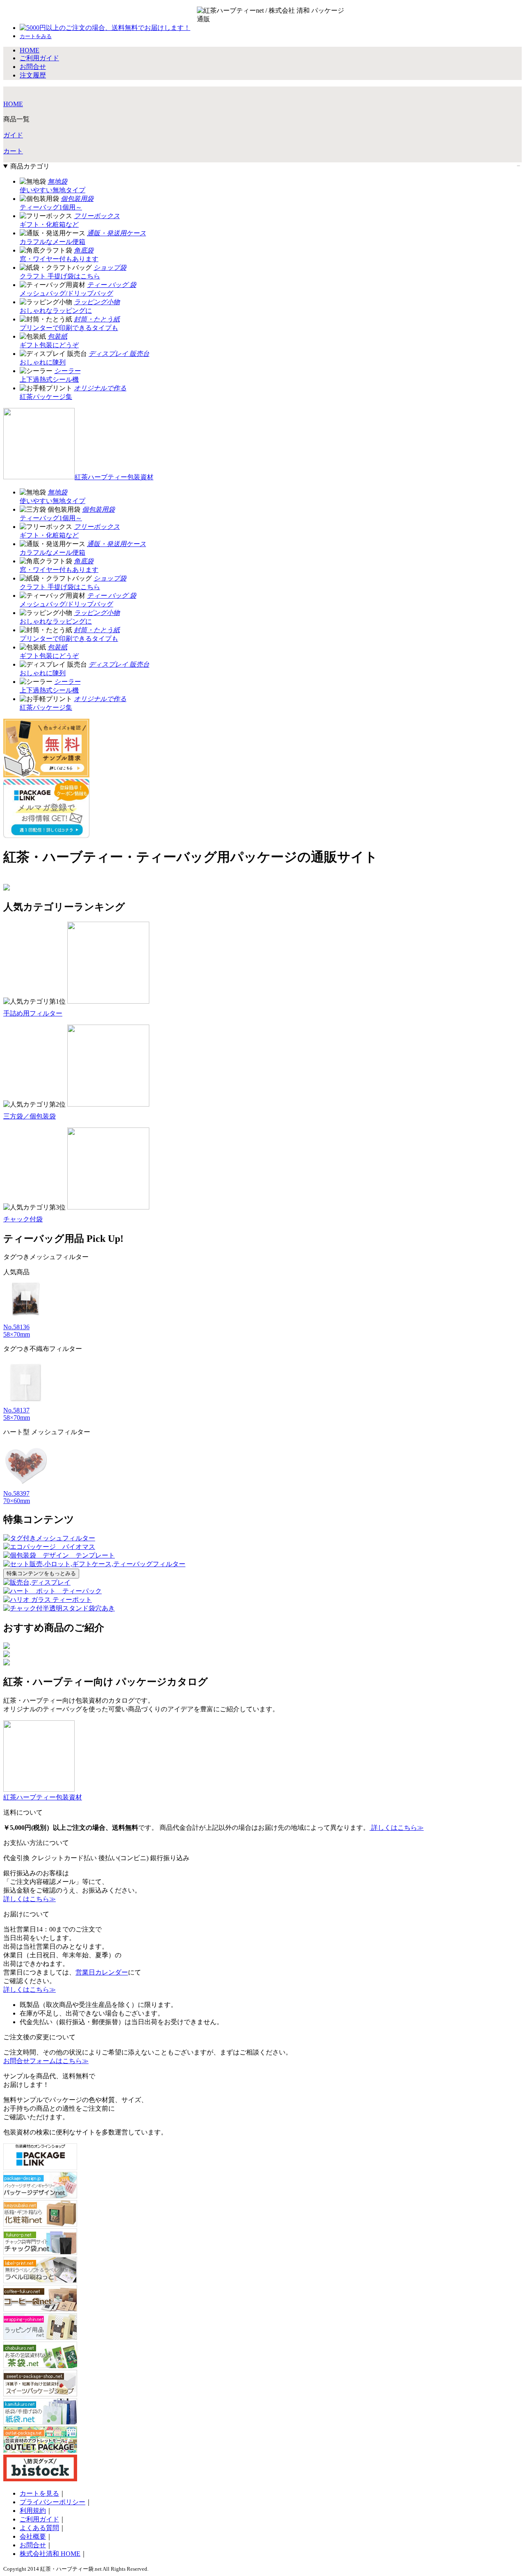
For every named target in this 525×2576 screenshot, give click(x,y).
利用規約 (33, 2511)
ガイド (13, 135)
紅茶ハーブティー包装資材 (114, 477)
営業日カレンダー (102, 1972)
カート (13, 151)
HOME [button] (30, 50)
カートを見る (39, 2493)
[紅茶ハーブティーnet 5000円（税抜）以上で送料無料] (246, 15)
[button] (36, 36)
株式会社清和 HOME (50, 2554)
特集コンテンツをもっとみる (41, 1573)
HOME (13, 104)
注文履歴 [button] (33, 75)
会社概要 (33, 2536)
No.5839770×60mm (17, 1497)
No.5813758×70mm (17, 1414)
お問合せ (33, 2545)
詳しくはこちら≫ (397, 1828)
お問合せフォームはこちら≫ (46, 2061)
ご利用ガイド (39, 2519)
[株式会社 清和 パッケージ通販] (320, 15)
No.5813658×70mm (17, 1331)
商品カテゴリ (30, 166)
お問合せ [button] (33, 67)
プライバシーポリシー (52, 2502)
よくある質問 (39, 2528)
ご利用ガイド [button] (39, 58)
